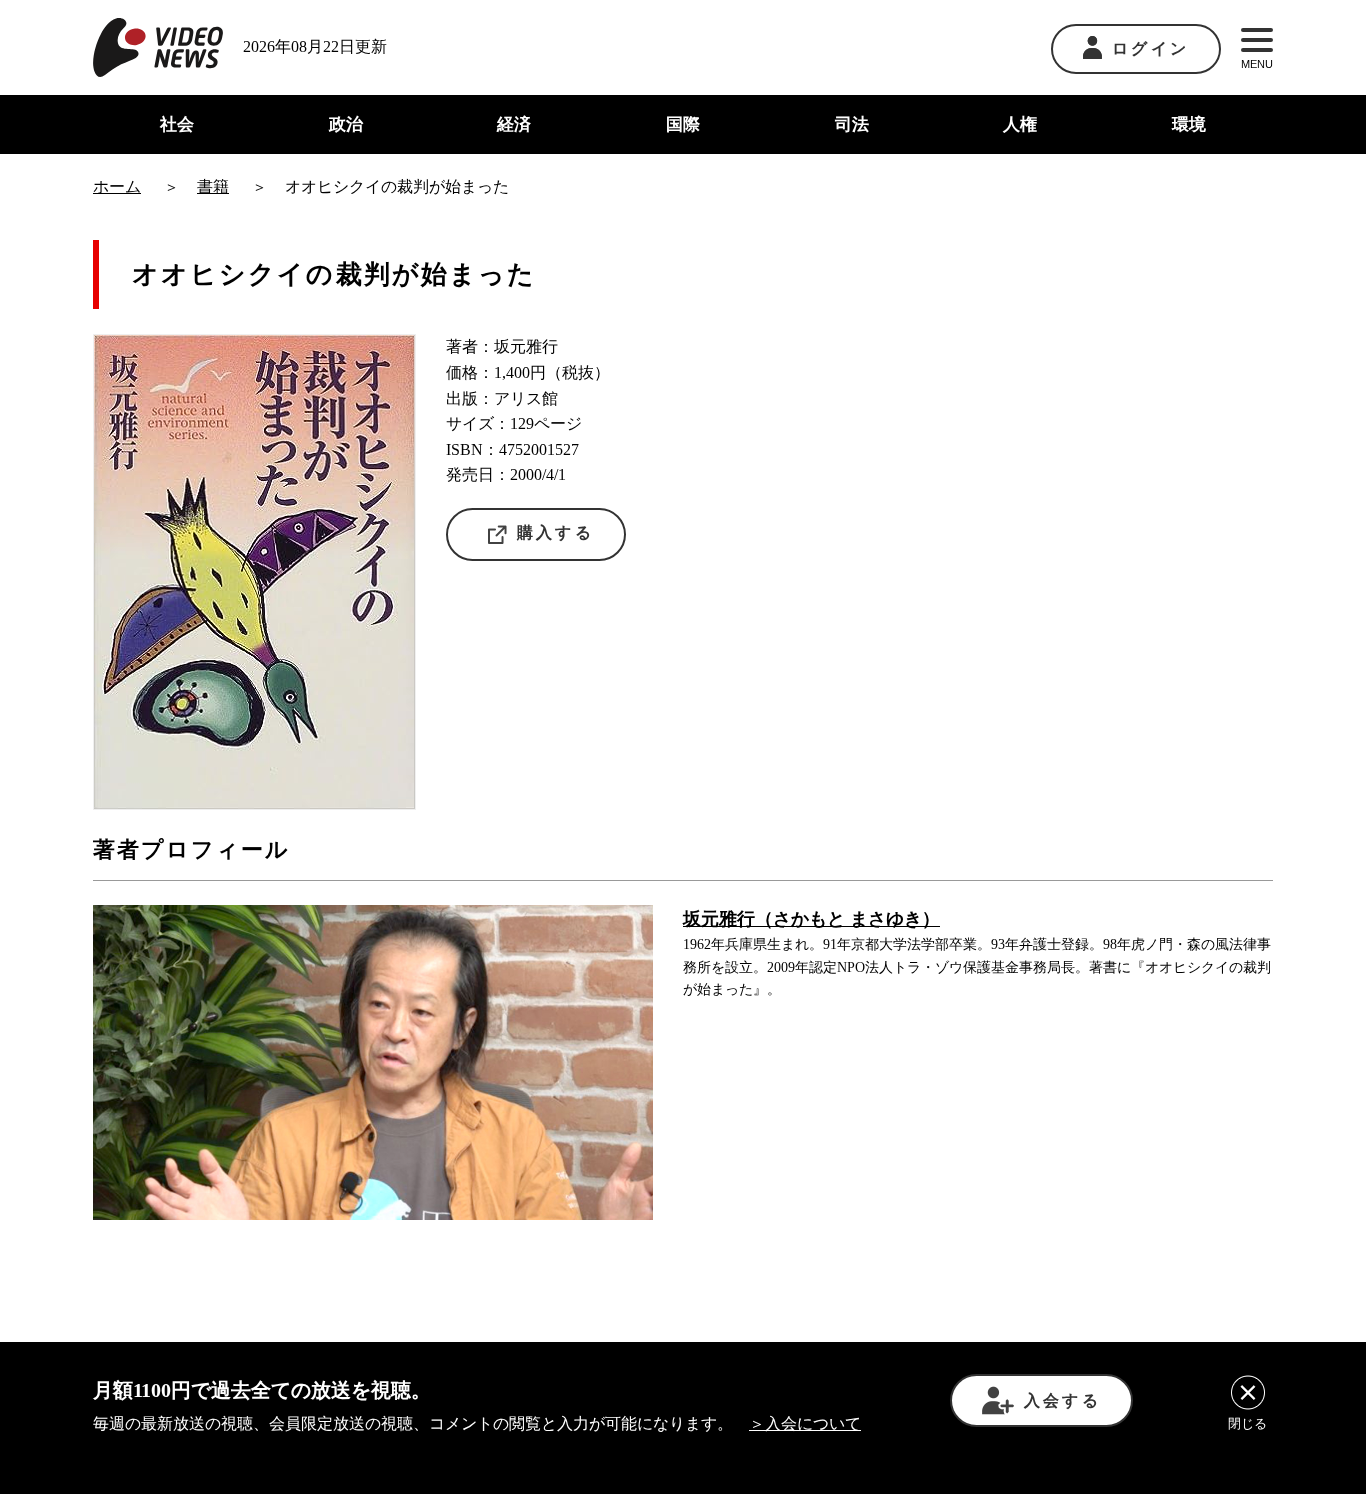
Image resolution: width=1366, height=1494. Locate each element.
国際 (683, 124)
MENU (1257, 64)
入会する (1062, 1400)
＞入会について (805, 1423)
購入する (555, 532)
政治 (346, 124)
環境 (1189, 124)
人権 (1020, 124)
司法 (852, 124)
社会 (177, 124)
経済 (514, 124)
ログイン (1150, 48)
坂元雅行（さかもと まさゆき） (811, 919)
